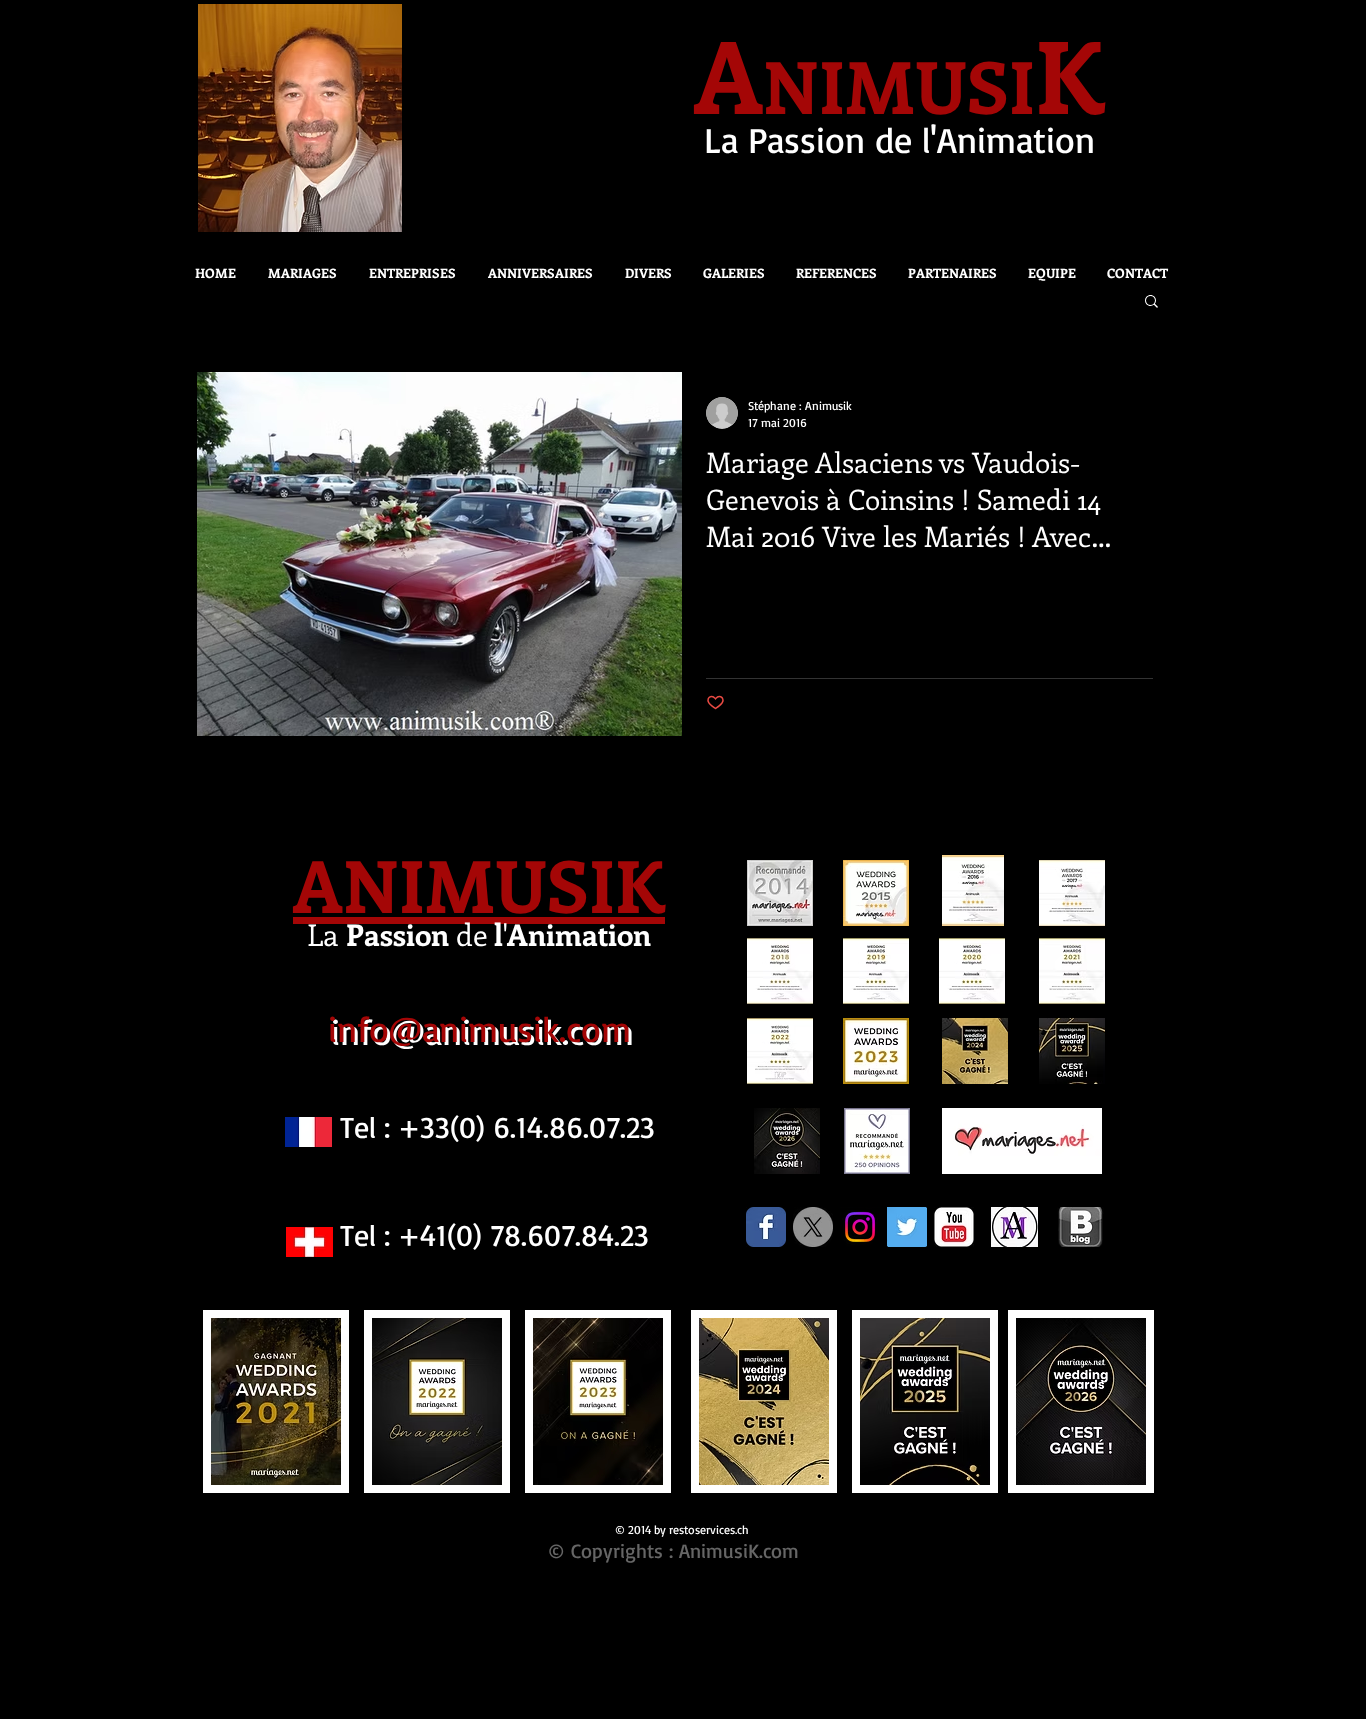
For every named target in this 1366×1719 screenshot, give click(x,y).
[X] (813, 1227)
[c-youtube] (954, 1227)
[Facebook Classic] (766, 1227)
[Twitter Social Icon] (907, 1227)
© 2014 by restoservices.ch (682, 1529)
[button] (642, 273)
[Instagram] (860, 1227)
